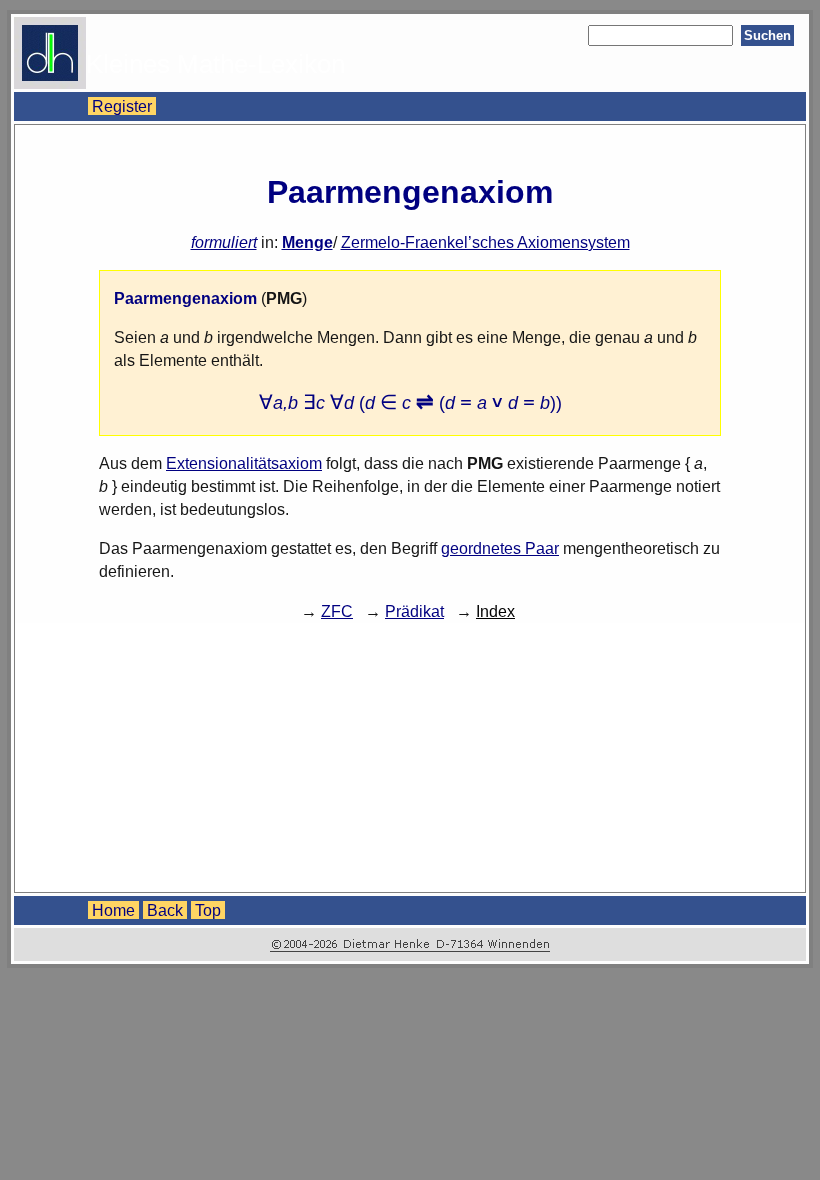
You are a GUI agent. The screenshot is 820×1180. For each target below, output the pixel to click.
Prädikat (414, 611)
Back (165, 910)
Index (495, 611)
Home (113, 910)
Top (208, 910)
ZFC (337, 611)
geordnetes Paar (500, 548)
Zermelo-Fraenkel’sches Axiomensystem (485, 242)
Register (122, 106)
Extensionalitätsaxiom (244, 463)
